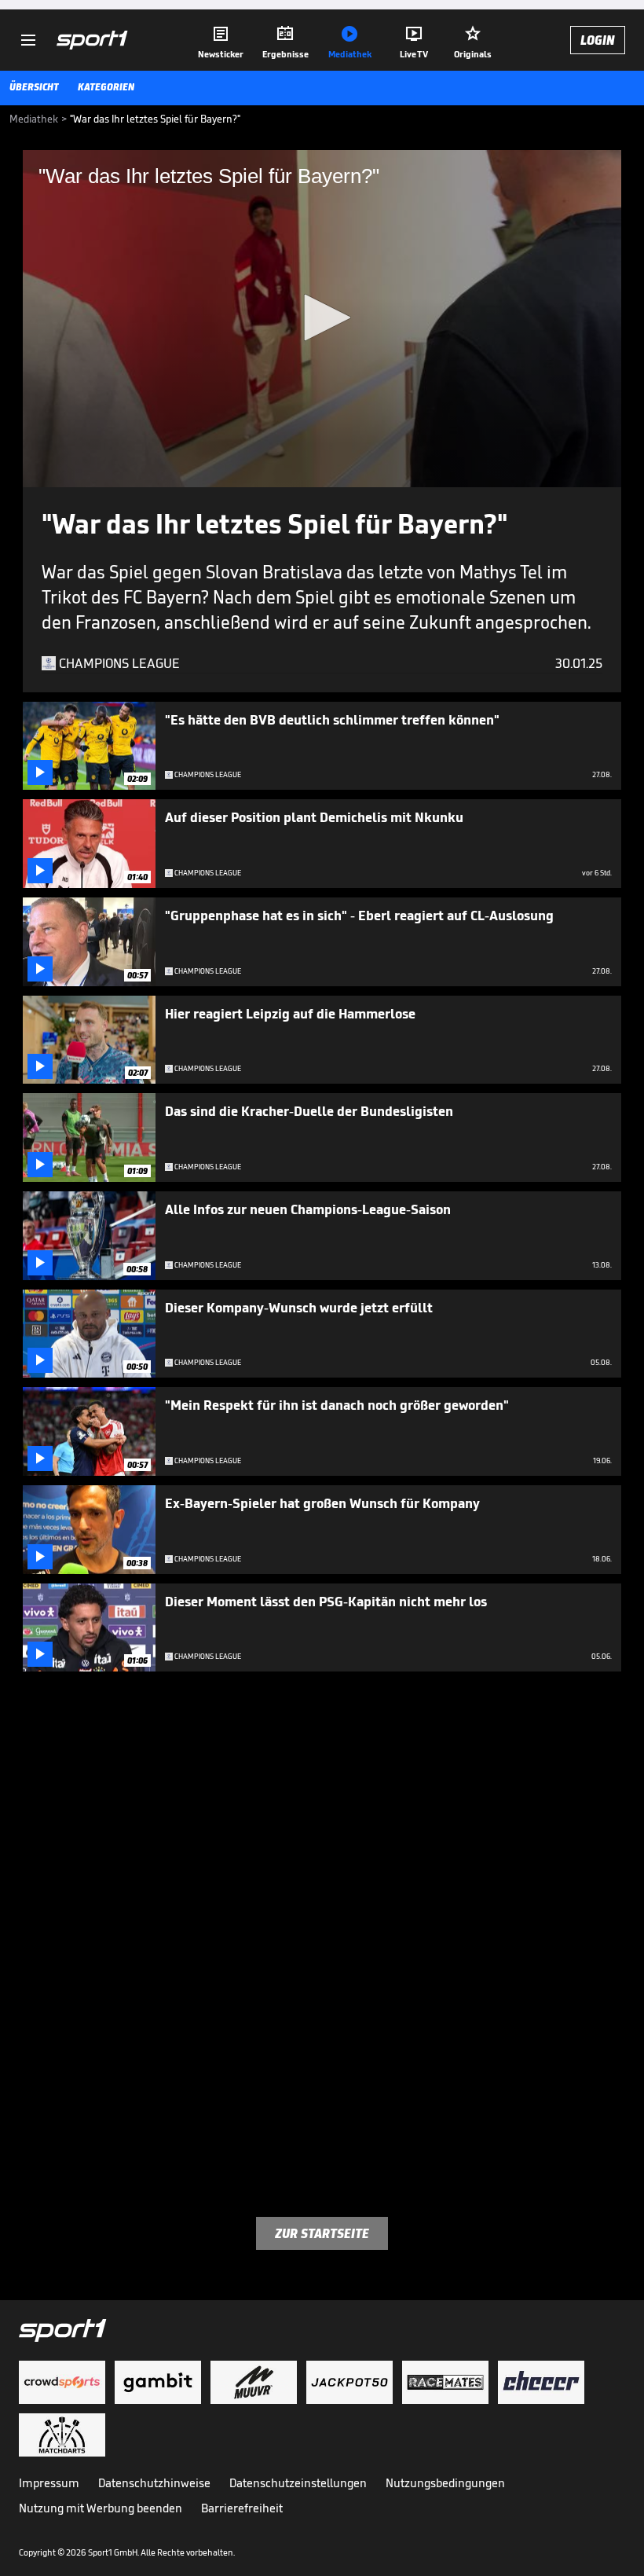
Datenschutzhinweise (154, 2483)
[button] (322, 317)
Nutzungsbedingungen (445, 2483)
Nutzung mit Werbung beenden (101, 2508)
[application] (322, 319)
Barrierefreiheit (242, 2508)
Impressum (49, 2483)
